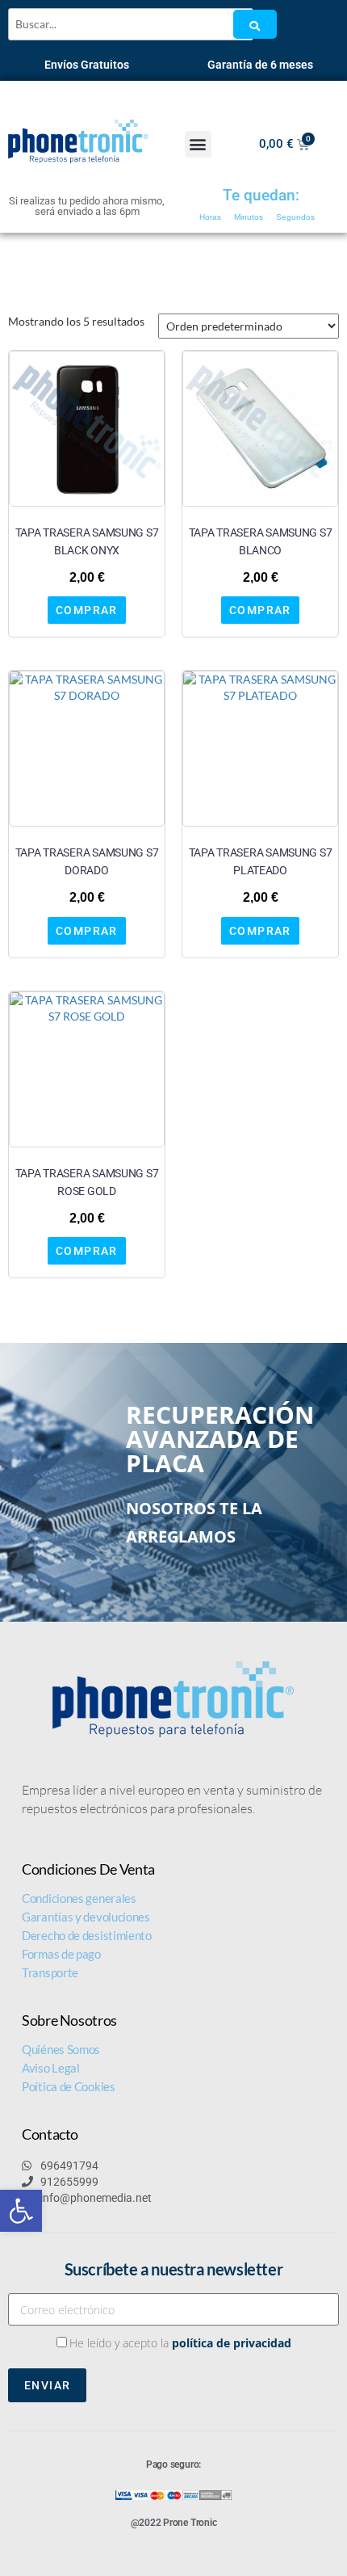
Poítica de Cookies (69, 2086)
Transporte (50, 1972)
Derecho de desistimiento (87, 1935)
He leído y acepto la (180, 2343)
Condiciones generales (79, 1898)
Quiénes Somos (61, 2049)
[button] (21, 2211)
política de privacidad (232, 2343)
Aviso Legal (51, 2068)
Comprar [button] (87, 610)
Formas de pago (61, 1954)
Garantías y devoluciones (86, 1917)
